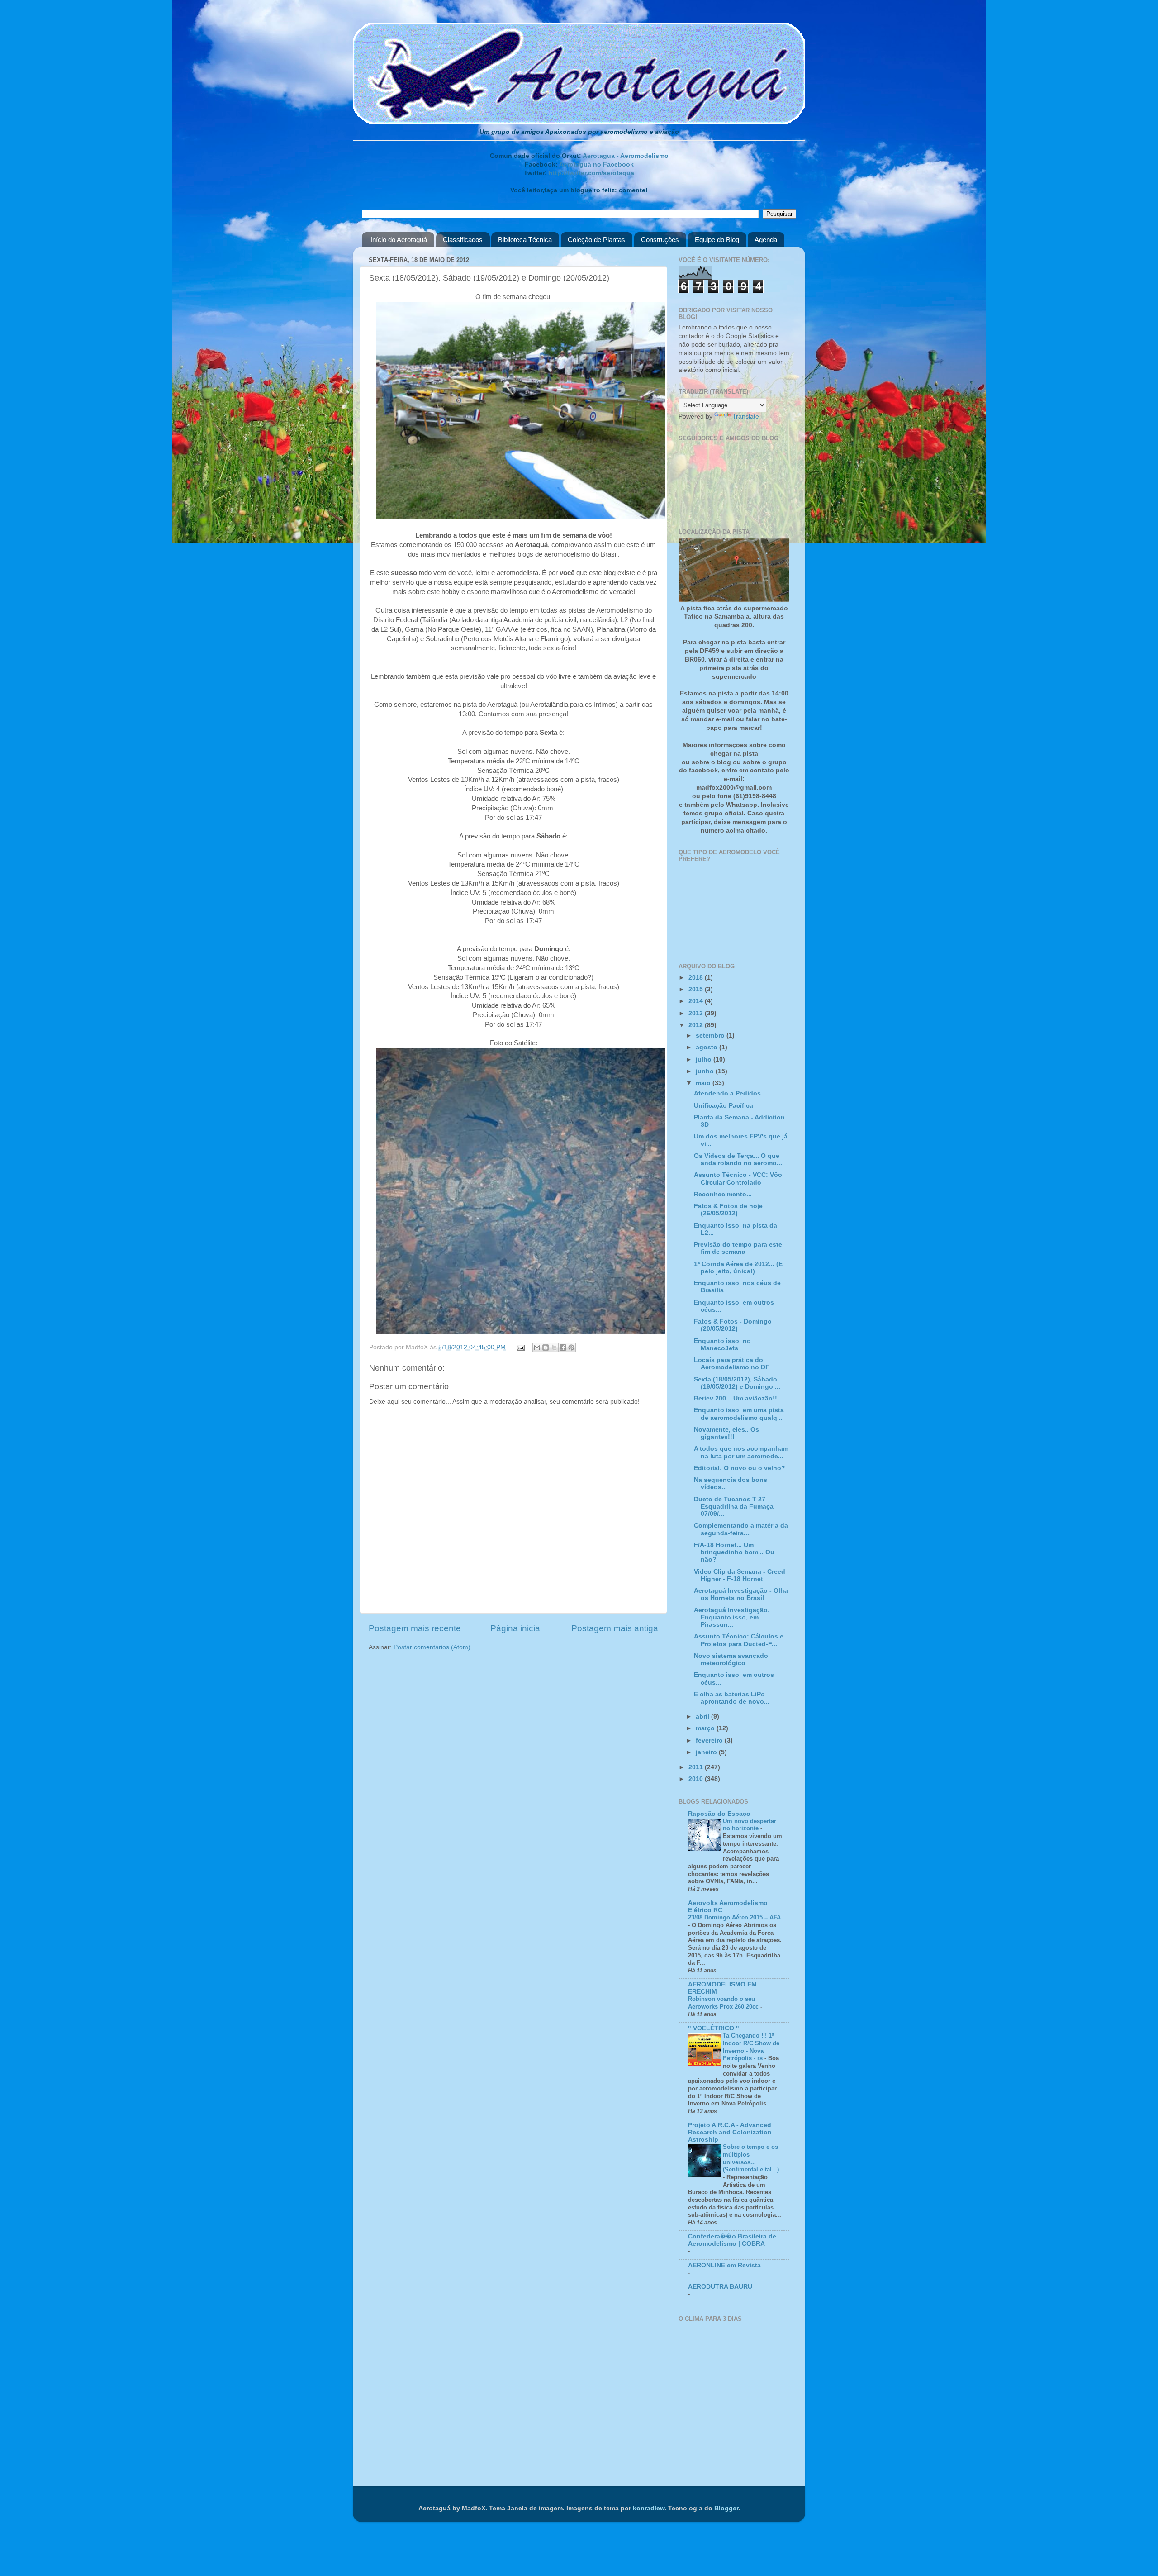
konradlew (649, 2508)
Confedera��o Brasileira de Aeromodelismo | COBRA (732, 2240)
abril (703, 1717)
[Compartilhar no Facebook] (563, 1348)
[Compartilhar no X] (554, 1348)
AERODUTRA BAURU (720, 2287)
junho (706, 1071)
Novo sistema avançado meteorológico (731, 1659)
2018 (697, 978)
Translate (746, 417)
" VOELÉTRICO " (714, 2028)
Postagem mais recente (415, 1628)
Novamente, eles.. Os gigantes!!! (726, 1433)
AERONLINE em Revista (724, 2265)
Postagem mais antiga (615, 1628)
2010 (697, 1779)
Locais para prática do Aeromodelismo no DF (732, 1364)
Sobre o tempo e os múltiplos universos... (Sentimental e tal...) (751, 2158)
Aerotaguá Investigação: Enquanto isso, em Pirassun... (732, 1617)
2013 (697, 1013)
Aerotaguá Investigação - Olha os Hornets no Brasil (741, 1594)
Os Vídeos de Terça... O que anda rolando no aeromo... (738, 1159)
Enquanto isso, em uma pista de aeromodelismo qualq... (739, 1414)
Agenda (766, 240)
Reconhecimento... (723, 1194)
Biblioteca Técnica (525, 240)
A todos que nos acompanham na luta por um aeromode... (741, 1452)
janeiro (707, 1752)
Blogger (726, 2508)
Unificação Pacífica (724, 1106)
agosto (707, 1047)
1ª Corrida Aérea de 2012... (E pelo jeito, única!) (738, 1268)
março (706, 1728)
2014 (697, 1001)
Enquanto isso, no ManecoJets (722, 1345)
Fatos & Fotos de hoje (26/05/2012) (728, 1210)
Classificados (463, 240)
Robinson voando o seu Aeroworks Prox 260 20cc (724, 2003)
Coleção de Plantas (596, 240)
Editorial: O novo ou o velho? (740, 1468)
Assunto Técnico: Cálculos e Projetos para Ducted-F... (739, 1640)
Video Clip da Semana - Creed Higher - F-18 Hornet (740, 1575)
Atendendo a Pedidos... (730, 1093)
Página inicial (516, 1628)
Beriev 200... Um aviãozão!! (736, 1398)
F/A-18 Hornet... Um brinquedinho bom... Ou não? (734, 1552)
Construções (660, 240)
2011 (697, 1767)
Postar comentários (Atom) (432, 1647)
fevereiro (710, 1740)
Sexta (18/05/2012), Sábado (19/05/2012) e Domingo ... (737, 1383)
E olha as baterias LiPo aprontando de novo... (732, 1698)
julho (705, 1059)
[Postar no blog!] (546, 1348)
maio (704, 1083)
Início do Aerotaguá (399, 240)
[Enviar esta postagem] (520, 1347)
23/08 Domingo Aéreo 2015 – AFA (734, 1917)
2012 (697, 1025)
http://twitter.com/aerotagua (591, 173)
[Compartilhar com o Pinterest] (571, 1348)
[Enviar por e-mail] (537, 1348)
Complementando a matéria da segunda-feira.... (741, 1529)
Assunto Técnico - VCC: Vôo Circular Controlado (738, 1178)
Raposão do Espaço (719, 1814)
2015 (697, 989)
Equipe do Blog (717, 240)
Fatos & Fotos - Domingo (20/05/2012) (733, 1325)
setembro (711, 1036)
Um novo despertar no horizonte (750, 1825)
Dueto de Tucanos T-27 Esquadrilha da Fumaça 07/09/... (734, 1507)
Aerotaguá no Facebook (596, 164)
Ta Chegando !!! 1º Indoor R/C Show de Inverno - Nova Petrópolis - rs (751, 2047)
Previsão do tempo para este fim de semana (738, 1248)
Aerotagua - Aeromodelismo (626, 156)
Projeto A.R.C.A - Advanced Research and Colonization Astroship (730, 2132)
